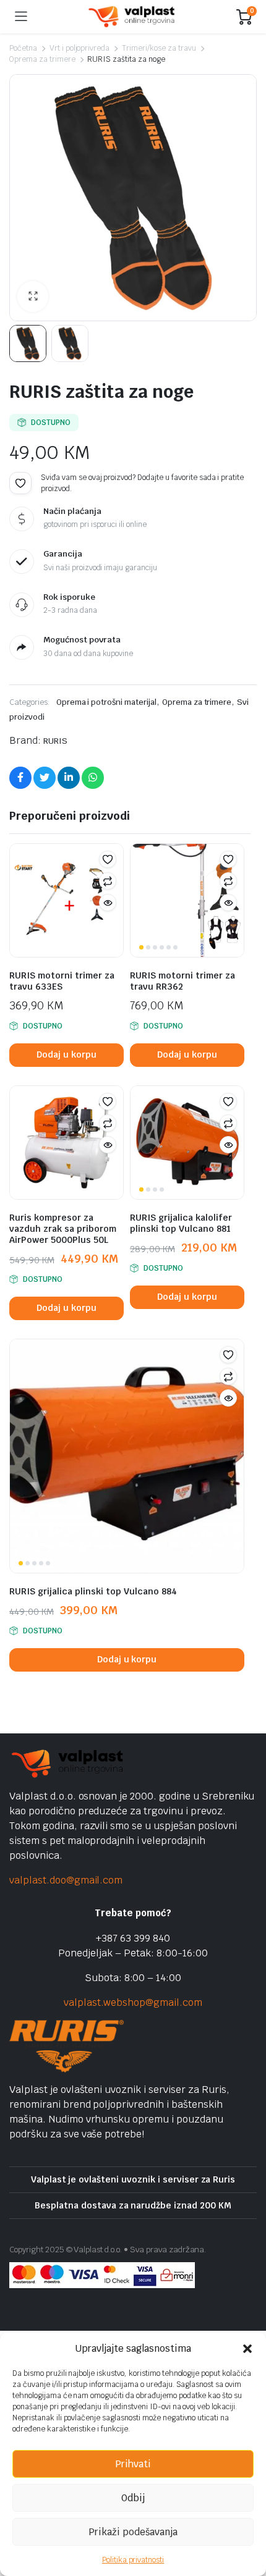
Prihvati (133, 2464)
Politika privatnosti (133, 2560)
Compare (108, 881)
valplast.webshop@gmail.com (133, 2002)
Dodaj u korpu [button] (66, 1054)
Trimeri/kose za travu (159, 48)
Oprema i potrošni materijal (106, 702)
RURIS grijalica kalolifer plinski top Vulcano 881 (181, 1223)
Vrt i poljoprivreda (79, 48)
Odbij (133, 2498)
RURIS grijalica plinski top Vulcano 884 (93, 1591)
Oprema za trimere (42, 59)
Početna (23, 48)
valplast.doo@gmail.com (66, 1880)
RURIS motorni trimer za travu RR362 (182, 981)
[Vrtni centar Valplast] (132, 17)
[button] (247, 2349)
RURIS (55, 741)
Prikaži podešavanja (133, 2532)
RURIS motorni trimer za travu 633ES (62, 981)
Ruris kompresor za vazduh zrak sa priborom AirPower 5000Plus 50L (63, 1229)
